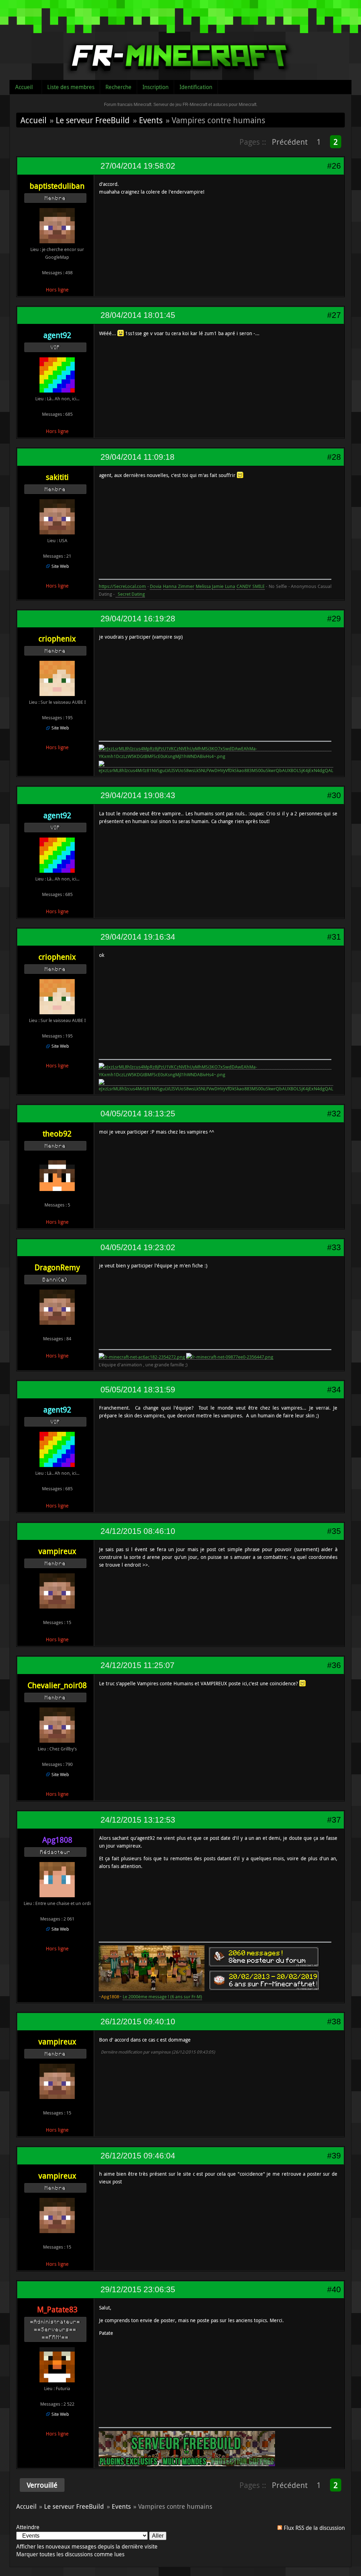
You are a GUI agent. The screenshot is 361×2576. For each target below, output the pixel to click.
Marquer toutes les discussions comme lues (70, 2554)
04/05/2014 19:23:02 (138, 1247)
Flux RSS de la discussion (314, 2528)
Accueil (24, 87)
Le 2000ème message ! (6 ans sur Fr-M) (162, 1997)
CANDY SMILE (251, 586)
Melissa (203, 586)
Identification (196, 87)
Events (151, 120)
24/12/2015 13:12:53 (138, 1820)
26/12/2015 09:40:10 (138, 2022)
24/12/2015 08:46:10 (138, 1531)
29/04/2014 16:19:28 (138, 619)
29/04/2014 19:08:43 (138, 795)
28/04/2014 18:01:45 (138, 315)
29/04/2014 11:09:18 (137, 457)
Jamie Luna (224, 586)
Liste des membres (71, 87)
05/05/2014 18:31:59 (138, 1390)
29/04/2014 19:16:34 (138, 937)
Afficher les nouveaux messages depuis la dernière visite (87, 2546)
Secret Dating (130, 594)
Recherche (118, 87)
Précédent (290, 142)
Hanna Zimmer (179, 586)
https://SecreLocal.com (122, 586)
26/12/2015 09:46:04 (138, 2156)
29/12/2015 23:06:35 (138, 2289)
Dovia (156, 586)
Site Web (60, 566)
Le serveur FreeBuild (93, 120)
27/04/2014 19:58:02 (138, 166)
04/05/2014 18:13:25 (138, 1114)
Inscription (155, 87)
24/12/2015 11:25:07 (137, 1665)
